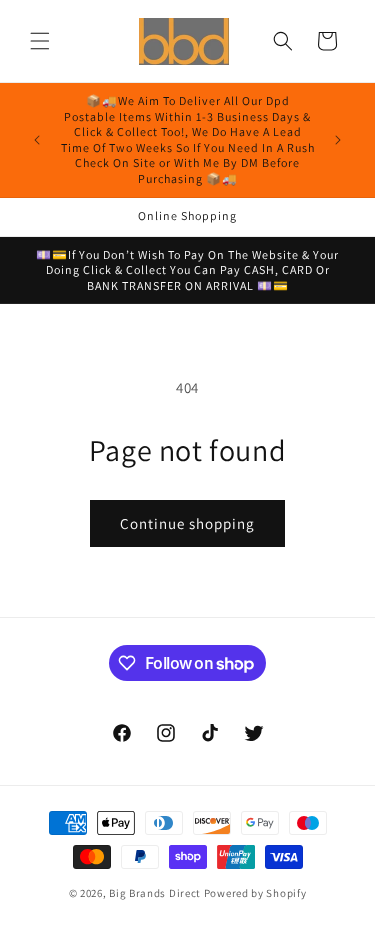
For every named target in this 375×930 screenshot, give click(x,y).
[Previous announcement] (37, 140)
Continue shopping (187, 523)
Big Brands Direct (155, 893)
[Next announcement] (338, 140)
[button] (40, 41)
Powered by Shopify (255, 893)
